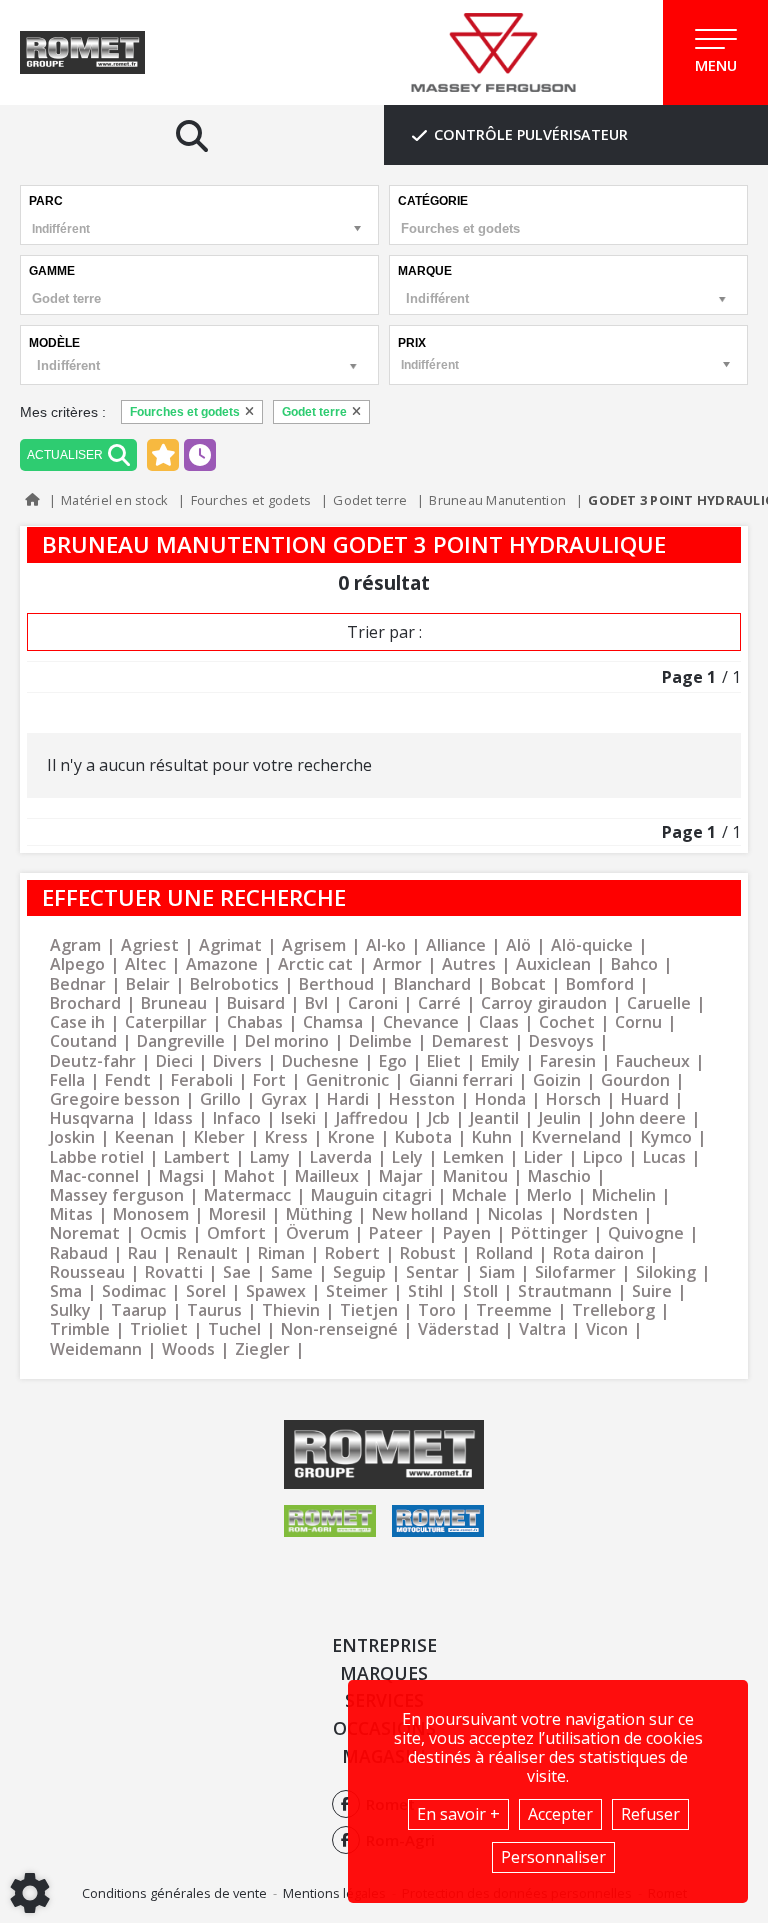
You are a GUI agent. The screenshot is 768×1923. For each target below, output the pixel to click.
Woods (188, 1349)
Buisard (256, 1003)
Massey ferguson (117, 1195)
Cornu (638, 1022)
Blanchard (432, 984)
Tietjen (369, 1310)
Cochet (567, 1022)
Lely (407, 1157)
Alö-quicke (592, 945)
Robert (352, 1253)
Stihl (425, 1291)
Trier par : (384, 632)
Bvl (316, 1003)
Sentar (432, 1272)
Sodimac (134, 1291)
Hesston (422, 1099)
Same (292, 1272)
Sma (66, 1291)
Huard (645, 1099)
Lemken (473, 1157)
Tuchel (234, 1329)
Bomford (600, 984)
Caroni (373, 1003)
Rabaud (79, 1253)
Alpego (77, 964)
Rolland (504, 1253)
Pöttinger (549, 1233)
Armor (397, 964)
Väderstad (458, 1329)
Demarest (470, 1041)
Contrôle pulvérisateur (531, 134)
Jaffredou (372, 1118)
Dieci (174, 1061)
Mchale (479, 1195)
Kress (286, 1137)
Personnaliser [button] (553, 1857)
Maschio (559, 1176)
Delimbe (380, 1041)
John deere (643, 1118)
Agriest (150, 945)
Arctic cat (315, 964)
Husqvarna (92, 1118)
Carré (439, 1003)
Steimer (357, 1291)
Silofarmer (575, 1272)
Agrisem (314, 945)
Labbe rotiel (97, 1157)
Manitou (475, 1176)
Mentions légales (334, 1893)
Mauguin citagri (371, 1195)
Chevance (421, 1022)
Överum (317, 1233)
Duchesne (320, 1061)
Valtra (542, 1329)
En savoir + (458, 1814)
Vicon (607, 1329)
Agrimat (230, 945)
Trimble (80, 1329)
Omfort (236, 1233)
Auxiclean (553, 964)
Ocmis (163, 1233)
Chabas (255, 1022)
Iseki (298, 1118)
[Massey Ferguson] (493, 53)
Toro (437, 1310)
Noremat (85, 1233)
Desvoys (561, 1041)
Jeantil (494, 1118)
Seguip (359, 1272)
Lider (543, 1157)
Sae (237, 1272)
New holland (420, 1214)
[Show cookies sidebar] (30, 1893)
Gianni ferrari (461, 1080)
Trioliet (159, 1329)
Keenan (144, 1137)
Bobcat (518, 984)
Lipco (603, 1157)
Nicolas (515, 1214)
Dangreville (181, 1041)
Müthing (319, 1214)
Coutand (83, 1041)
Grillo (220, 1099)
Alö (518, 945)
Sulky (70, 1310)
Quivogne (646, 1233)
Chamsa (333, 1022)
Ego (393, 1061)
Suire (652, 1291)
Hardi (348, 1099)
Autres (469, 964)
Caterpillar (166, 1022)
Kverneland (576, 1137)
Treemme (514, 1310)
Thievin (291, 1310)
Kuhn (492, 1137)
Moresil (237, 1214)
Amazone (222, 964)
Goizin (557, 1080)
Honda (500, 1099)
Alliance (456, 945)
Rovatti (174, 1272)
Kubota (423, 1137)
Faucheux (653, 1061)
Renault (207, 1253)
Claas (499, 1022)
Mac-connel (94, 1176)
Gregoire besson (115, 1099)
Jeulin (560, 1118)
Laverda (341, 1157)
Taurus (214, 1310)
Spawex (276, 1291)
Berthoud (336, 984)
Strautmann (565, 1291)
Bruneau (174, 1003)
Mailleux (327, 1176)
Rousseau (87, 1272)
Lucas (664, 1157)
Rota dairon (598, 1253)
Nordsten (600, 1214)
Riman (281, 1253)
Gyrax (284, 1099)
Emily (500, 1061)
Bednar (78, 984)
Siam (497, 1272)
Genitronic (347, 1080)
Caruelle (659, 1003)
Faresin (568, 1061)
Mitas (71, 1214)
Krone (351, 1137)
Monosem (151, 1214)
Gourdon (635, 1080)
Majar (401, 1176)
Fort (269, 1080)
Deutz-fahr (93, 1061)
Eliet (444, 1061)
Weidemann (96, 1349)
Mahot (249, 1176)
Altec (145, 964)
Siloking (666, 1272)
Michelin (624, 1195)
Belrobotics (234, 984)
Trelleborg (613, 1310)
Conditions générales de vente (174, 1893)
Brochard (85, 1003)
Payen (467, 1233)
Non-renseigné (339, 1329)
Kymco (666, 1137)
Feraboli (202, 1080)
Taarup (139, 1310)
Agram (75, 945)
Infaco (237, 1118)
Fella (67, 1080)
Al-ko (386, 945)
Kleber (219, 1137)
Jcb (439, 1118)
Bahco (634, 964)
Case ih (77, 1022)
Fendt (128, 1080)
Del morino (287, 1041)
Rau (142, 1253)
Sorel (206, 1291)
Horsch (573, 1099)
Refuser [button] (650, 1814)
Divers (237, 1061)
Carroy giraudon (544, 1003)
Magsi (181, 1176)
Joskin (72, 1137)
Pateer (396, 1233)
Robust (428, 1253)
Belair (148, 984)
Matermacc (247, 1195)
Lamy (270, 1157)
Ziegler (262, 1349)
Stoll (480, 1291)
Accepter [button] (560, 1814)
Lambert (197, 1157)
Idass (173, 1118)
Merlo (549, 1195)
